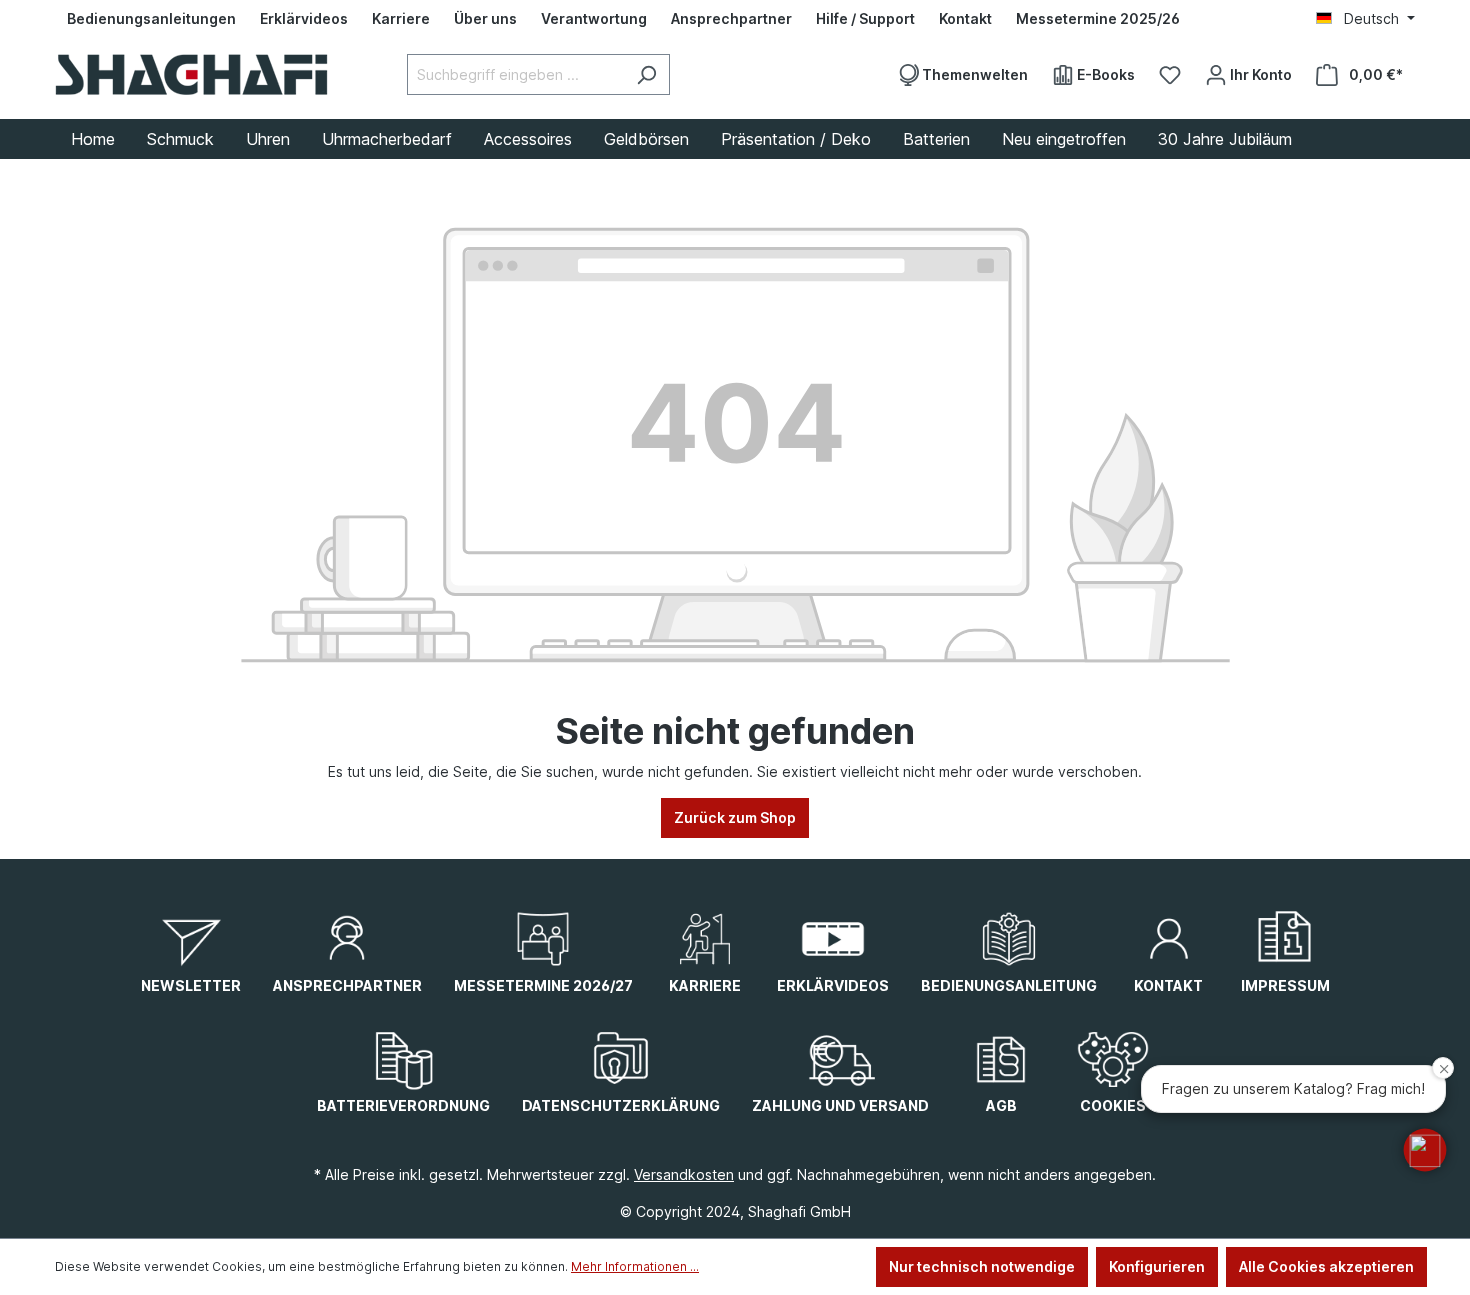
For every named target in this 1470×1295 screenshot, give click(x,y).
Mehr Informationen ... (635, 1266)
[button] (1425, 1150)
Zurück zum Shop (735, 817)
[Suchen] (646, 74)
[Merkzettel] (1170, 75)
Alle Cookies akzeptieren (1326, 1266)
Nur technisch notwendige (982, 1266)
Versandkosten (684, 1174)
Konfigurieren (1157, 1266)
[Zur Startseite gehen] (191, 74)
